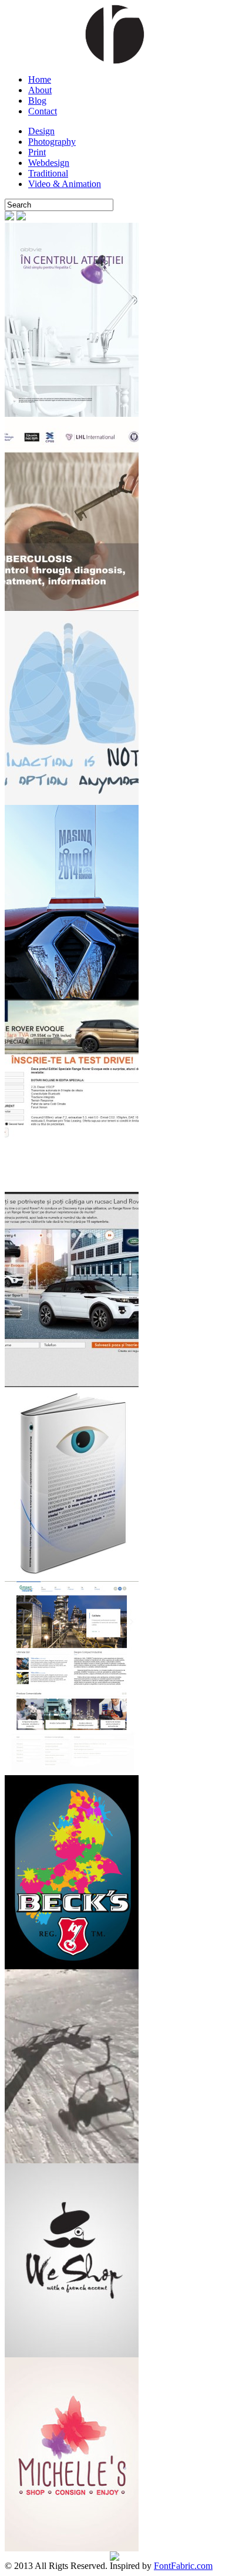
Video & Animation (65, 184)
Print (37, 152)
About (40, 90)
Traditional (48, 173)
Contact (43, 111)
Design (41, 131)
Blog (37, 101)
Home (40, 79)
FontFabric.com (183, 2566)
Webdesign (49, 163)
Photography (52, 142)
